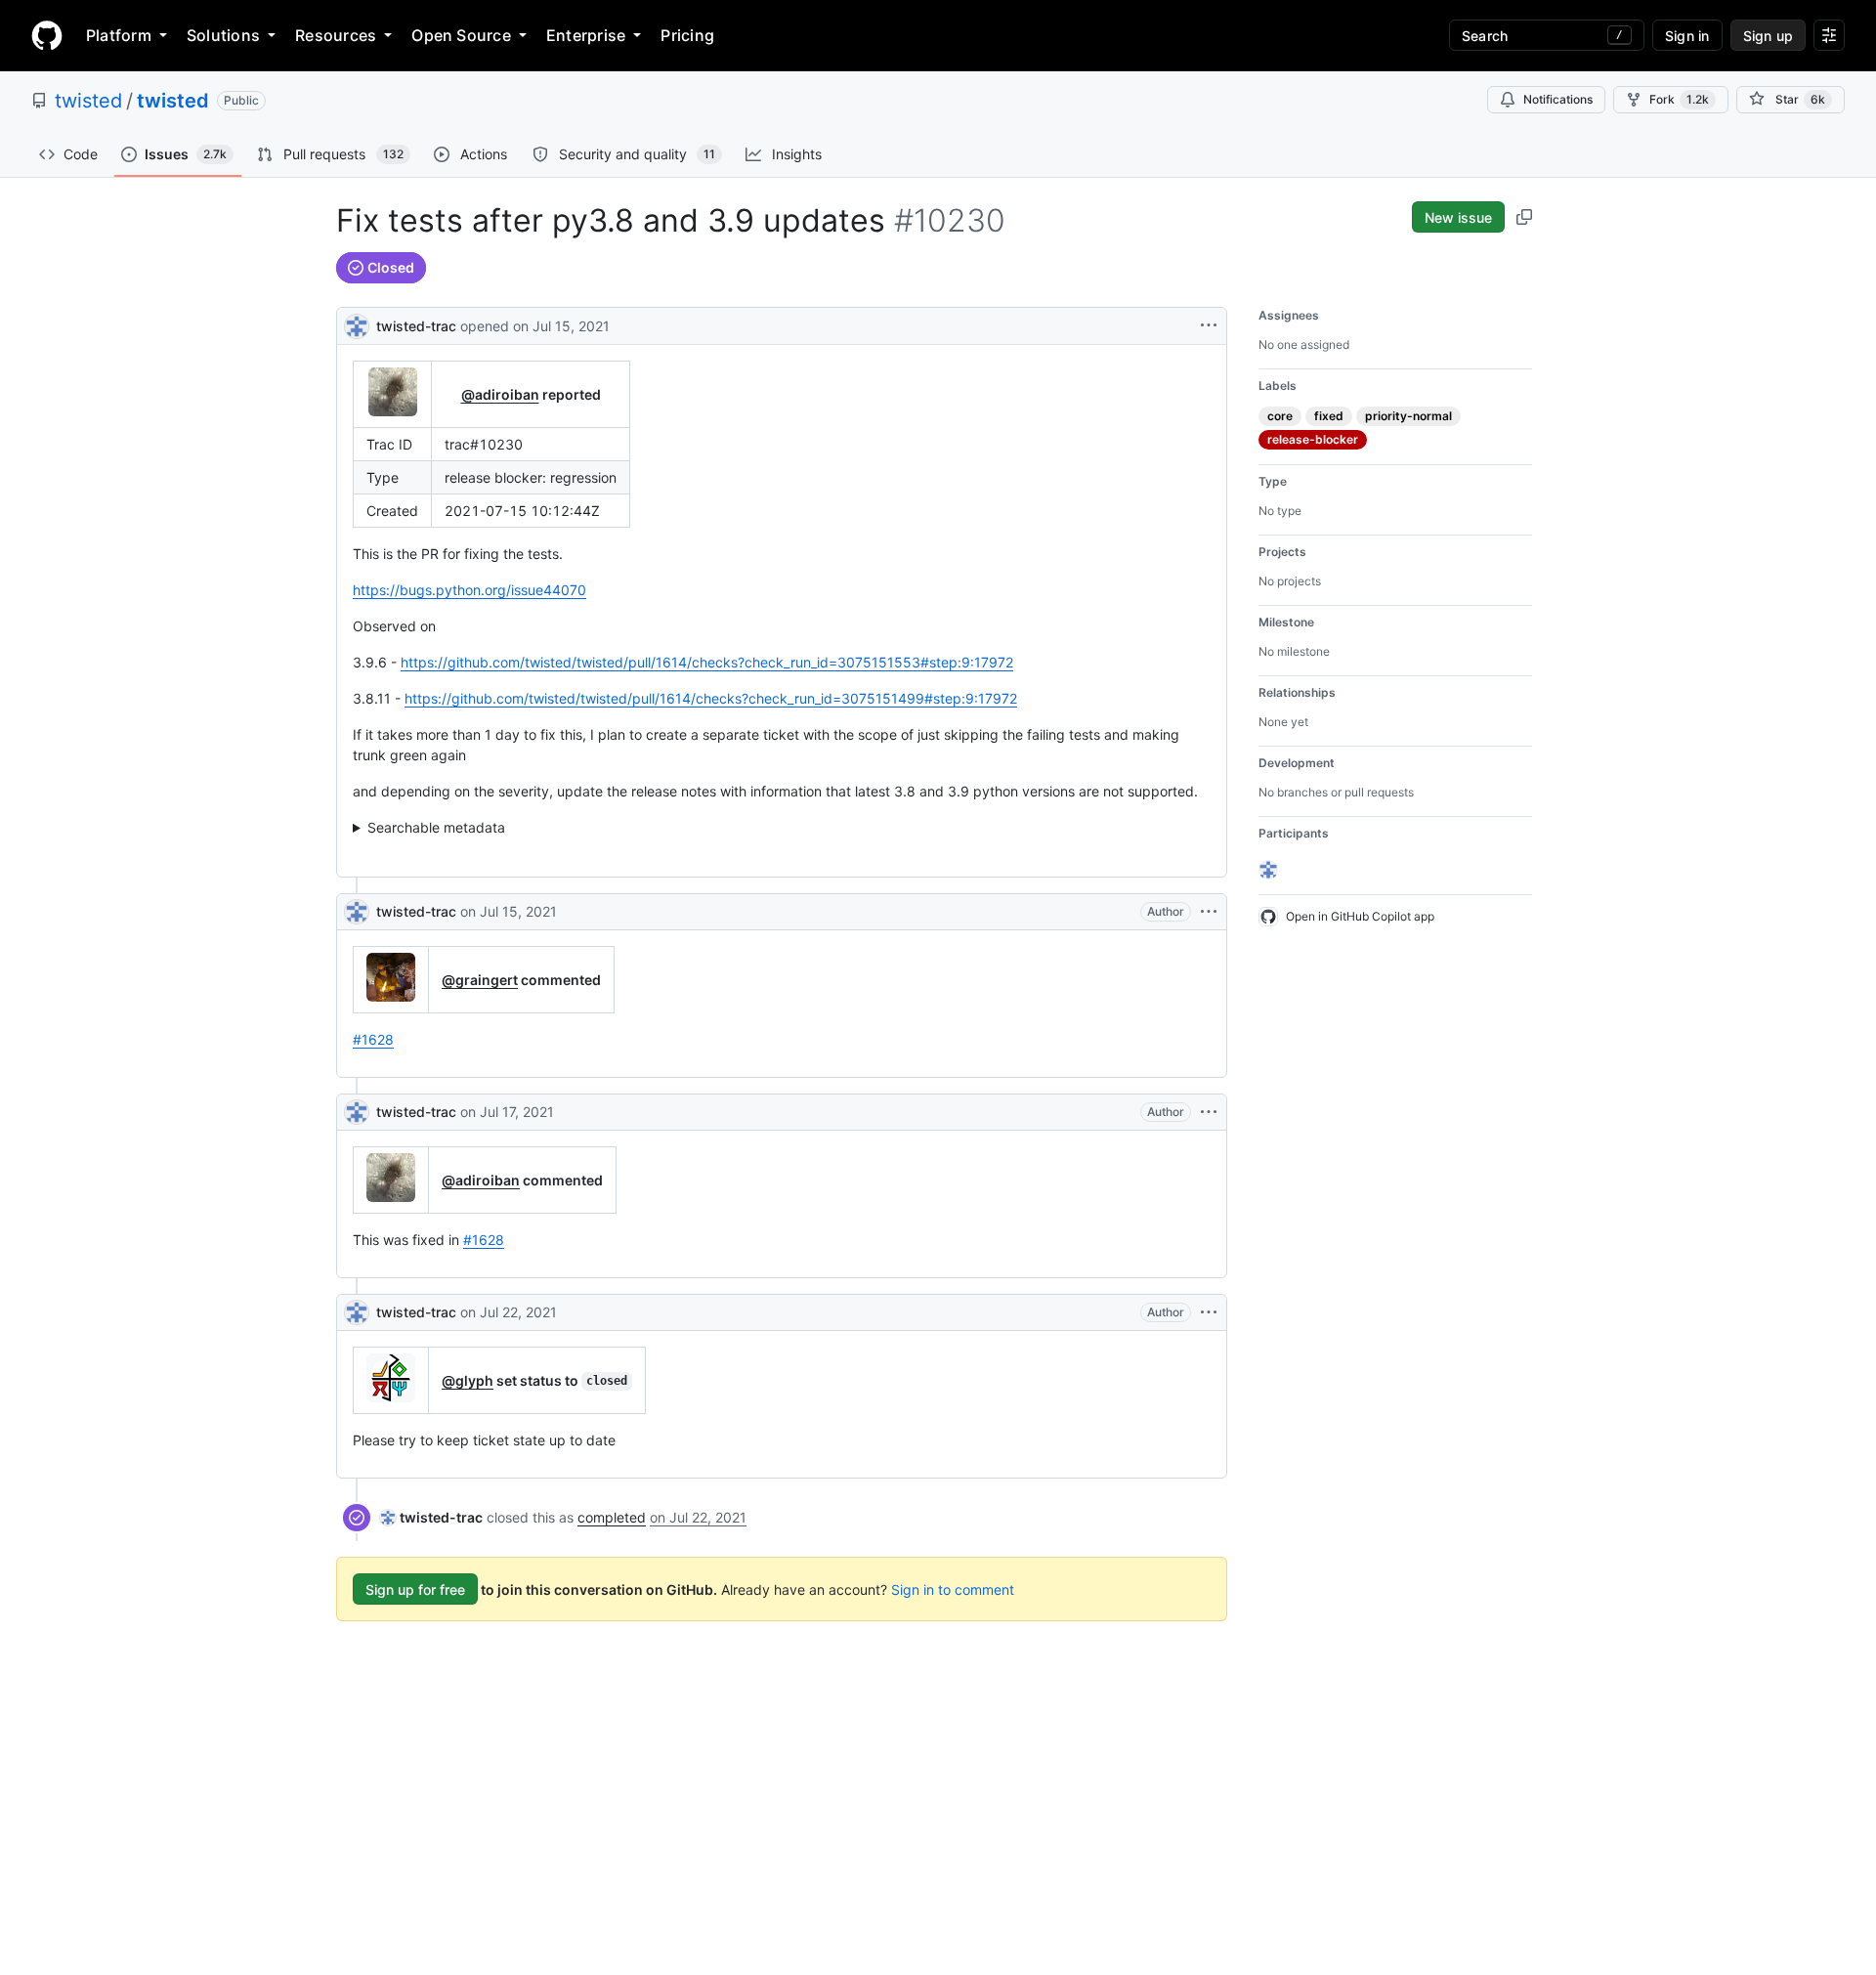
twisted (88, 101)
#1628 (373, 1039)
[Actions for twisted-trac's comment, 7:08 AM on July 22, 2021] (1209, 1312)
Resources (336, 35)
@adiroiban (500, 394)
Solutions (223, 35)
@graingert (480, 980)
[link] (431, 1517)
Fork (1679, 99)
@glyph (468, 1380)
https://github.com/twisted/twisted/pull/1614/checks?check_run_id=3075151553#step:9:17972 (707, 662)
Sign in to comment (953, 1589)
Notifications (1558, 99)
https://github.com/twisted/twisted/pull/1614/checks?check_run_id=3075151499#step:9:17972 (711, 698)
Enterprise (586, 35)
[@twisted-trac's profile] (357, 324)
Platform (119, 35)
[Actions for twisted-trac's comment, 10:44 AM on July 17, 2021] (1209, 1112)
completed (612, 1517)
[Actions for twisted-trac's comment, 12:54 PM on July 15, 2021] (1209, 912)
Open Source (461, 35)
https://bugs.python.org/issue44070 (469, 590)
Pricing (687, 35)
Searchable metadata (436, 827)
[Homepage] (47, 35)
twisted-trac (416, 326)
